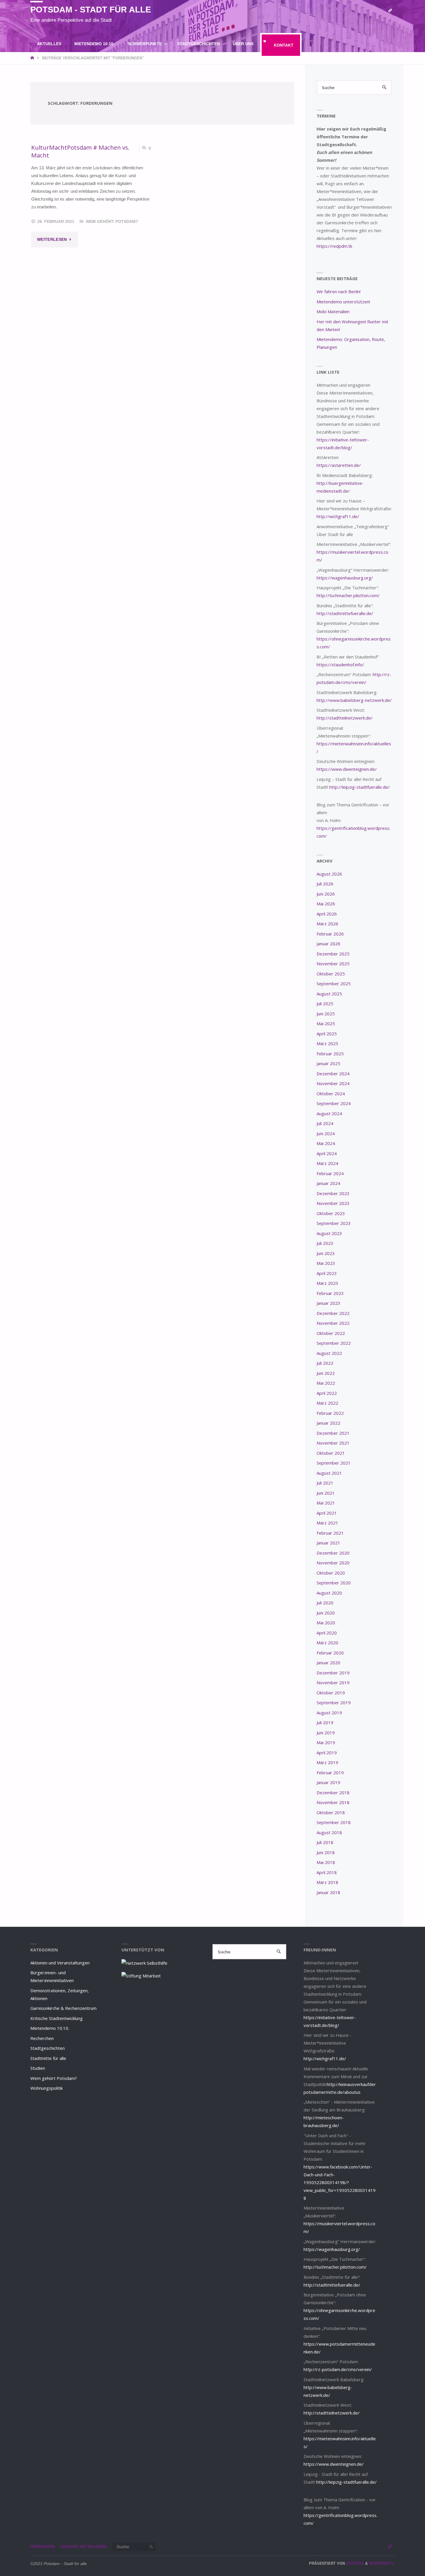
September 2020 (334, 1583)
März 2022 (327, 1403)
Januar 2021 (328, 1543)
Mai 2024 (326, 1143)
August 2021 (329, 1473)
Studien (38, 2068)
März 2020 (327, 1643)
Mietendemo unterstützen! (343, 302)
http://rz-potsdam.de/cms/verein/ (338, 2369)
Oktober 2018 (331, 1812)
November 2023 (333, 1203)
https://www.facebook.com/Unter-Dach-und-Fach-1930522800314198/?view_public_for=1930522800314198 (340, 2182)
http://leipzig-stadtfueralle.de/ (360, 787)
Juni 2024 (326, 1133)
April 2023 (327, 1273)
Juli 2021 (325, 1483)
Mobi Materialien (333, 311)
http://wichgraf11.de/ (338, 516)
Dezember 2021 (333, 1433)
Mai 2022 (326, 1383)
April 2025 (327, 1034)
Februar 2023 (330, 1293)
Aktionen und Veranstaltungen (60, 1963)
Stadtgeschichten (48, 2048)
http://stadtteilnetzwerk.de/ (345, 718)
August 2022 (329, 1353)
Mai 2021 (326, 1503)
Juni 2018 (326, 1852)
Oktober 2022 (331, 1333)
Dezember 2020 (333, 1553)
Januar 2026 (328, 944)
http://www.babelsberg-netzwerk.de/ (354, 700)
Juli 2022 (325, 1363)
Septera (354, 2563)
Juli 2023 (325, 1243)
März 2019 (327, 1762)
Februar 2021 (330, 1533)
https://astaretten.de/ (339, 465)
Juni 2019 (326, 1733)
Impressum (42, 2547)
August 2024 (329, 1113)
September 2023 (334, 1223)
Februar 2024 (330, 1173)
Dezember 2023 (333, 1193)
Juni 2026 (326, 894)
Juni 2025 (326, 1014)
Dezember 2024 (333, 1074)
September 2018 (334, 1822)
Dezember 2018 (333, 1792)
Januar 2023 (328, 1303)
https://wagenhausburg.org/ (345, 578)
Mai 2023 (326, 1263)
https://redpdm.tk (334, 246)
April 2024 (327, 1153)
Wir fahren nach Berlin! (339, 291)
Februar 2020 (330, 1653)
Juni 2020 (326, 1613)
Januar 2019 (328, 1782)
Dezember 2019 (333, 1673)
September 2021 (334, 1463)
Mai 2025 (326, 1023)
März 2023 (327, 1283)
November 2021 (333, 1443)
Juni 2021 (326, 1493)
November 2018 (333, 1802)
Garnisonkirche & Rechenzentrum (63, 2008)
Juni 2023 (326, 1253)
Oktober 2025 (331, 974)
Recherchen (42, 2038)
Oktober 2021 (331, 1453)
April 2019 (327, 1753)
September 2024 (334, 1103)
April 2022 (327, 1393)
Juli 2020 (325, 1603)
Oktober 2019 (331, 1693)
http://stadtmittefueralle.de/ (345, 613)
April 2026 (327, 914)
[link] (175, 68)
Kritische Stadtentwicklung (57, 2018)
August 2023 (329, 1233)
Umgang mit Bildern (83, 2547)
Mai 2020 (326, 1623)
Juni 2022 (326, 1373)
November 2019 (333, 1683)
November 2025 (333, 964)
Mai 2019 (326, 1742)
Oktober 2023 (331, 1213)
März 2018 (327, 1882)
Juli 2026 (325, 884)
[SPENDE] (390, 11)
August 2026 (329, 874)
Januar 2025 (328, 1063)
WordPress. (382, 2563)
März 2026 (327, 924)
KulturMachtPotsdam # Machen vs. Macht (80, 151)
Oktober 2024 (331, 1093)
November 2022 (333, 1323)
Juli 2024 (325, 1123)
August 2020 (329, 1593)
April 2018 (327, 1872)
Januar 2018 (328, 1892)
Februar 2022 (330, 1413)
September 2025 (334, 984)
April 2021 (327, 1513)
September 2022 (334, 1343)
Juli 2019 (325, 1722)
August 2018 (329, 1832)
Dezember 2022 (333, 1313)
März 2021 (327, 1523)
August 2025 (329, 994)
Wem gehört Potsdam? (112, 222)
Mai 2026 (326, 904)
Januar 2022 (328, 1423)
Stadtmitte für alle (48, 2058)
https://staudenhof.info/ (340, 665)
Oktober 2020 (331, 1573)
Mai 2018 (326, 1862)
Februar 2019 (330, 1773)
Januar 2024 (328, 1183)
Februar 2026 (330, 934)
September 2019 (334, 1702)
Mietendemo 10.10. (50, 2028)
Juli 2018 (325, 1842)
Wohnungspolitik (47, 2088)
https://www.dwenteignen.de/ (347, 769)
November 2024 (333, 1083)
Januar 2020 (328, 1663)
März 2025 (327, 1043)
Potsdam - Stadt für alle (91, 10)
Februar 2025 (330, 1054)
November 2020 (333, 1563)
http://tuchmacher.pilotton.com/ (348, 595)
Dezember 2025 (333, 954)
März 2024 (327, 1163)
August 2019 (329, 1713)
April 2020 (327, 1633)
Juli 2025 (325, 1003)
